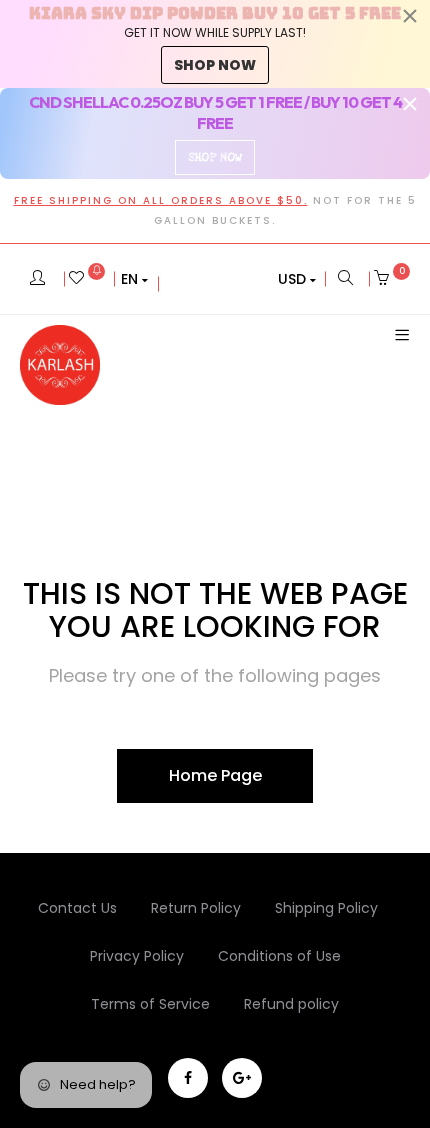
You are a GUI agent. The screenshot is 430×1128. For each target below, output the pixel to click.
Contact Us (77, 908)
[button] (134, 279)
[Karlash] (60, 365)
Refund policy (291, 1004)
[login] (37, 279)
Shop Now (215, 157)
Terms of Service (150, 1004)
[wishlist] (87, 279)
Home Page (215, 775)
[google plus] (242, 1078)
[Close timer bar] (410, 16)
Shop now (215, 65)
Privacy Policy (137, 956)
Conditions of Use (279, 956)
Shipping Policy (326, 908)
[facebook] (188, 1078)
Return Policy (196, 908)
